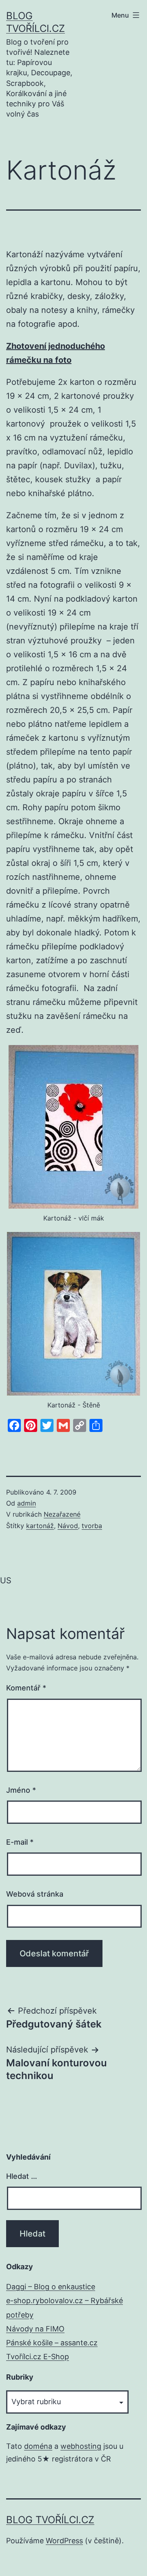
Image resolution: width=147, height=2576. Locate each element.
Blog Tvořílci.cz (50, 2520)
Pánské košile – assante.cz (52, 2343)
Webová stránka (35, 1894)
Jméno (21, 1790)
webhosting (81, 2446)
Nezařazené (62, 1514)
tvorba (92, 1526)
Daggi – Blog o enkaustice (51, 2287)
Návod (68, 1526)
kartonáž (40, 1526)
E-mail (20, 1842)
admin (27, 1503)
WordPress (64, 2541)
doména (38, 2446)
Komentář (26, 1688)
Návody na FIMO (35, 2329)
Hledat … (22, 2176)
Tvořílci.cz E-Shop (38, 2357)
